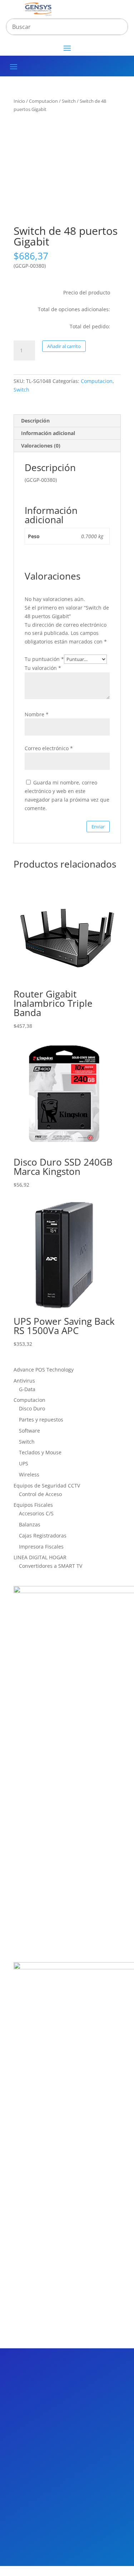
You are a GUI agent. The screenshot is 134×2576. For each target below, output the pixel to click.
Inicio (19, 101)
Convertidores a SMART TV (51, 1566)
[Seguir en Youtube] (76, 2391)
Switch (69, 101)
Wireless (29, 1474)
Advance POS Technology (44, 1370)
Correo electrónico (49, 748)
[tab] (67, 421)
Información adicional (48, 433)
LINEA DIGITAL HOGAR (40, 1557)
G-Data (27, 1389)
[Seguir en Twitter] (45, 2391)
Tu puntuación (44, 659)
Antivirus (24, 1381)
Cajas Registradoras (43, 1536)
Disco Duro (32, 1408)
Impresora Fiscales (41, 1547)
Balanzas (30, 1524)
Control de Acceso (40, 1494)
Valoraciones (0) (41, 446)
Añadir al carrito (64, 346)
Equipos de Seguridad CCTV (47, 1486)
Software (29, 1431)
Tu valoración (43, 668)
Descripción (35, 421)
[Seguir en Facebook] (30, 2391)
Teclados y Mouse (40, 1452)
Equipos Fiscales (33, 1505)
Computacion (43, 101)
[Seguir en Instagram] (61, 2391)
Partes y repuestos (41, 1420)
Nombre (37, 714)
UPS (24, 1463)
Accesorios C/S (36, 1513)
